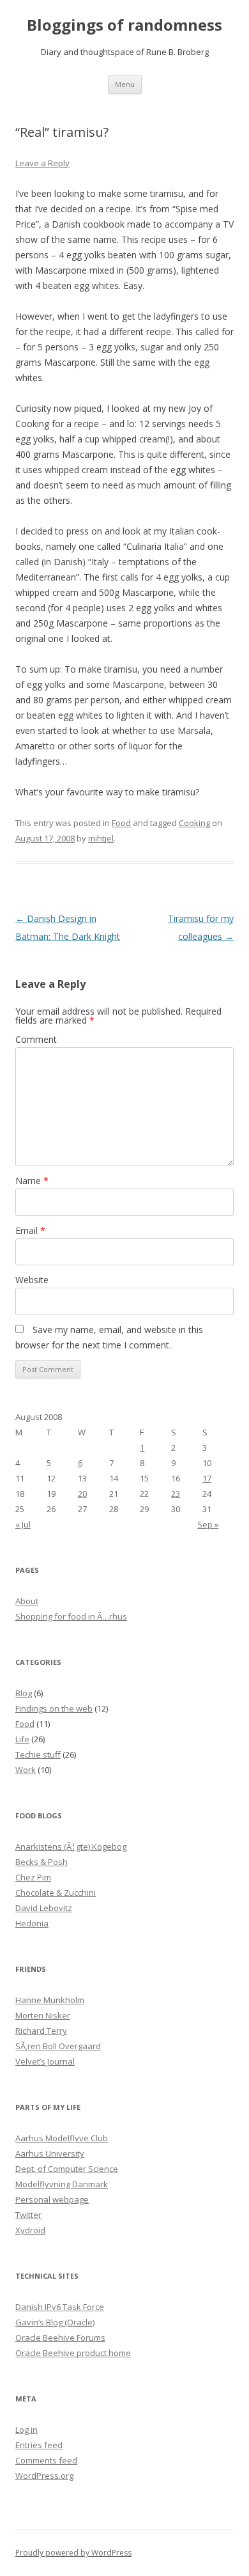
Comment (36, 1039)
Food (121, 823)
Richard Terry (41, 2031)
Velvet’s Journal (45, 2061)
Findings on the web (54, 1708)
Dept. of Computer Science (67, 2169)
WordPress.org (44, 2476)
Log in (26, 2430)
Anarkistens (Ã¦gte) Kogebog (71, 1846)
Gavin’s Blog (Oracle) (55, 2322)
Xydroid (30, 2230)
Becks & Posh (41, 1862)
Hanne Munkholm (50, 2000)
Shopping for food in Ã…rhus (71, 1616)
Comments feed (46, 2460)
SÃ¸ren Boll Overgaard (58, 2046)
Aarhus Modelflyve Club (62, 2138)
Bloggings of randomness (124, 25)
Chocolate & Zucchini (56, 1893)
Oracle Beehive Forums (60, 2338)
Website (32, 1280)
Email (30, 1230)
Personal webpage (52, 2199)
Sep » (208, 1524)
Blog (24, 1693)
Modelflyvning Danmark (62, 2184)
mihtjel (101, 838)
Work (26, 1770)
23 (176, 1494)
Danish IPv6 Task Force (60, 2307)
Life (22, 1739)
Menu (125, 84)
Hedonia (32, 1923)
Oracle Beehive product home (73, 2353)
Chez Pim (33, 1877)
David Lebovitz (44, 1908)
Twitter (28, 2215)
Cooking (194, 823)
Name (32, 1181)
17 (207, 1478)
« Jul (23, 1524)
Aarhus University (50, 2153)
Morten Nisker (43, 2015)
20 (82, 1494)
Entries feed (39, 2445)
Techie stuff (38, 1754)
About (27, 1601)
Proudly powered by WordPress (73, 2553)
